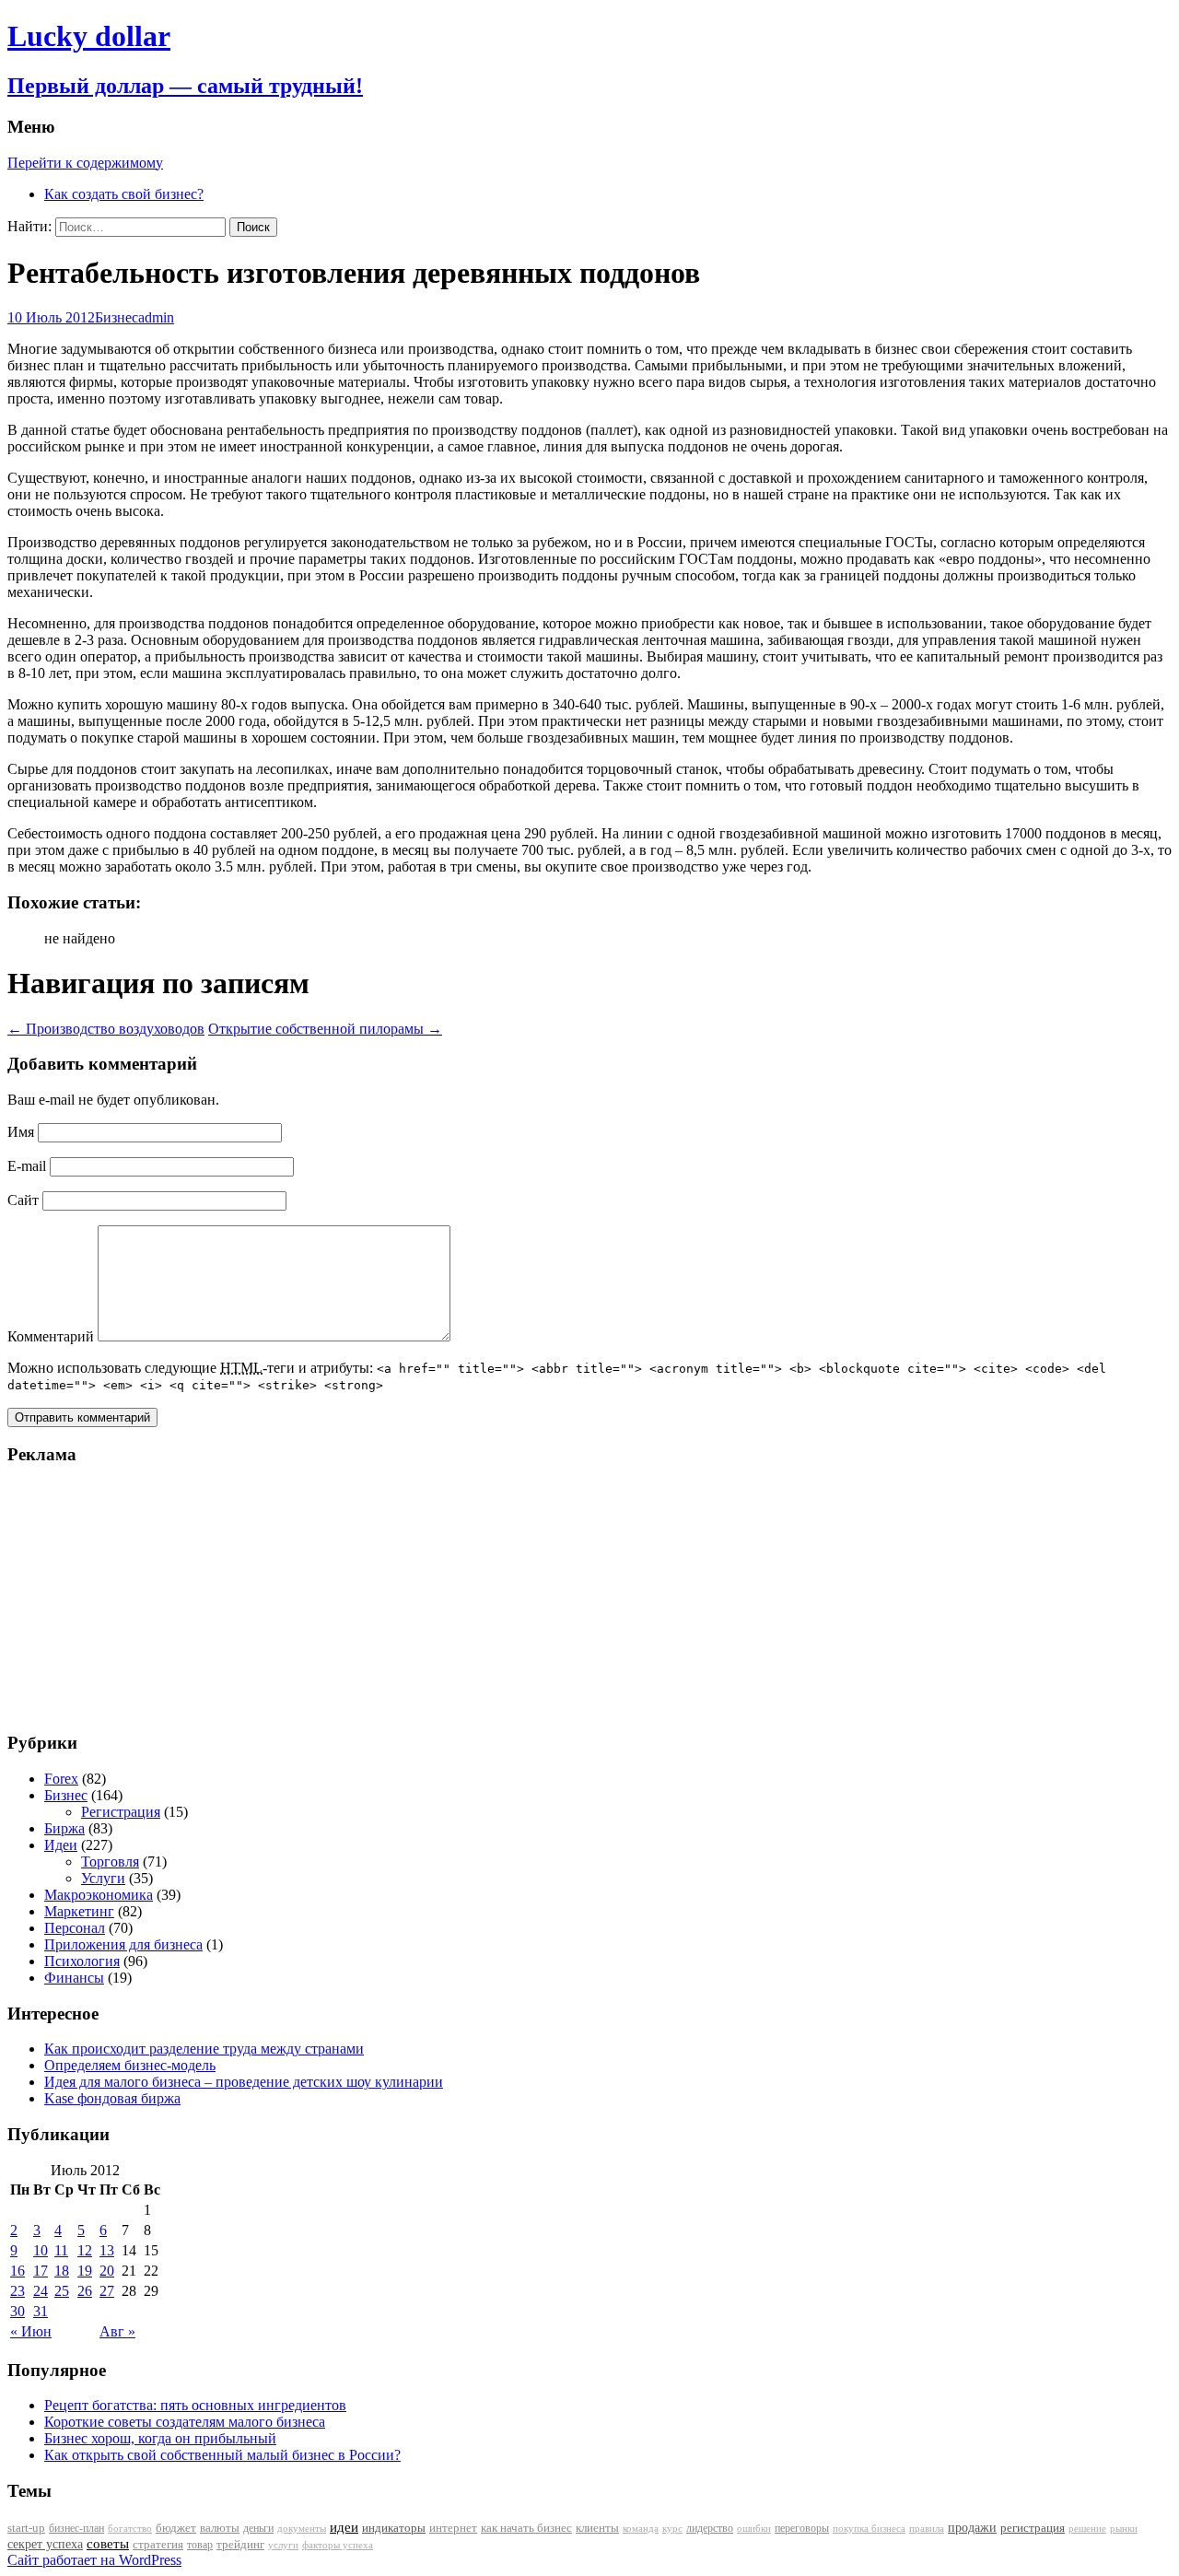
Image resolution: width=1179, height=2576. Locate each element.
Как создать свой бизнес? (124, 194)
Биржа (64, 1828)
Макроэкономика (99, 1895)
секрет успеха (45, 2544)
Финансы (74, 1978)
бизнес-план (76, 2528)
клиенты (597, 2528)
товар (200, 2545)
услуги (283, 2545)
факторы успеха (338, 2545)
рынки (1124, 2528)
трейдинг (240, 2544)
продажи (972, 2527)
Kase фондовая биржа (112, 2098)
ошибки (754, 2529)
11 (61, 2250)
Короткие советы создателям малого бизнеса (185, 2422)
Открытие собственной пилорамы (325, 1029)
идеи (344, 2527)
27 (107, 2291)
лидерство (710, 2528)
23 (18, 2291)
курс (672, 2529)
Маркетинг (79, 1911)
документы (302, 2528)
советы (108, 2544)
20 (107, 2271)
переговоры (802, 2528)
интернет (453, 2528)
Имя (21, 1132)
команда (641, 2528)
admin (156, 317)
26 (85, 2291)
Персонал (75, 1928)
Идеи (61, 1845)
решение (1087, 2529)
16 (18, 2271)
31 (41, 2311)
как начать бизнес (526, 2528)
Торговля (110, 1862)
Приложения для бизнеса (123, 1944)
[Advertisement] (123, 1598)
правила (927, 2529)
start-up (26, 2528)
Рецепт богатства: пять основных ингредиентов (195, 2405)
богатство (130, 2529)
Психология (82, 1961)
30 (18, 2311)
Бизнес (117, 317)
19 (85, 2271)
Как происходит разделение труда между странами (204, 2049)
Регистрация (121, 1812)
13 (107, 2250)
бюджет (176, 2528)
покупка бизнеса (869, 2528)
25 (62, 2291)
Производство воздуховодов (106, 1029)
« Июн (31, 2331)
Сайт (23, 1200)
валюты (220, 2528)
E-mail (27, 1166)
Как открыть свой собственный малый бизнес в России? (222, 2455)
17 (41, 2271)
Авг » (117, 2331)
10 (41, 2250)
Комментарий (51, 1336)
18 (62, 2271)
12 (85, 2250)
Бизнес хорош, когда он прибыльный (160, 2438)
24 (41, 2291)
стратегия (158, 2544)
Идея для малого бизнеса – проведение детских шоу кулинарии (244, 2082)
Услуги (103, 1878)
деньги (258, 2528)
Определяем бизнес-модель (130, 2065)
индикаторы (394, 2528)
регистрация (1033, 2528)
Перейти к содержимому (85, 163)
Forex (61, 1779)
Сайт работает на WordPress (94, 2560)
